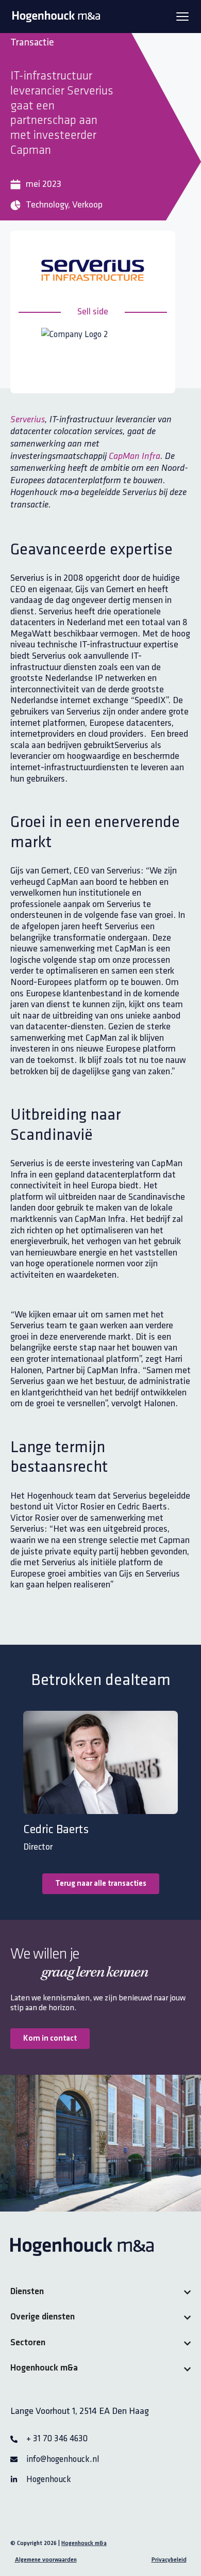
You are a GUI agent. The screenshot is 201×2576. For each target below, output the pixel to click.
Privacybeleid (169, 2560)
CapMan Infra (135, 457)
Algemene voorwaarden (46, 2560)
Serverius (28, 420)
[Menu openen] (182, 17)
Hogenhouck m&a (84, 2543)
